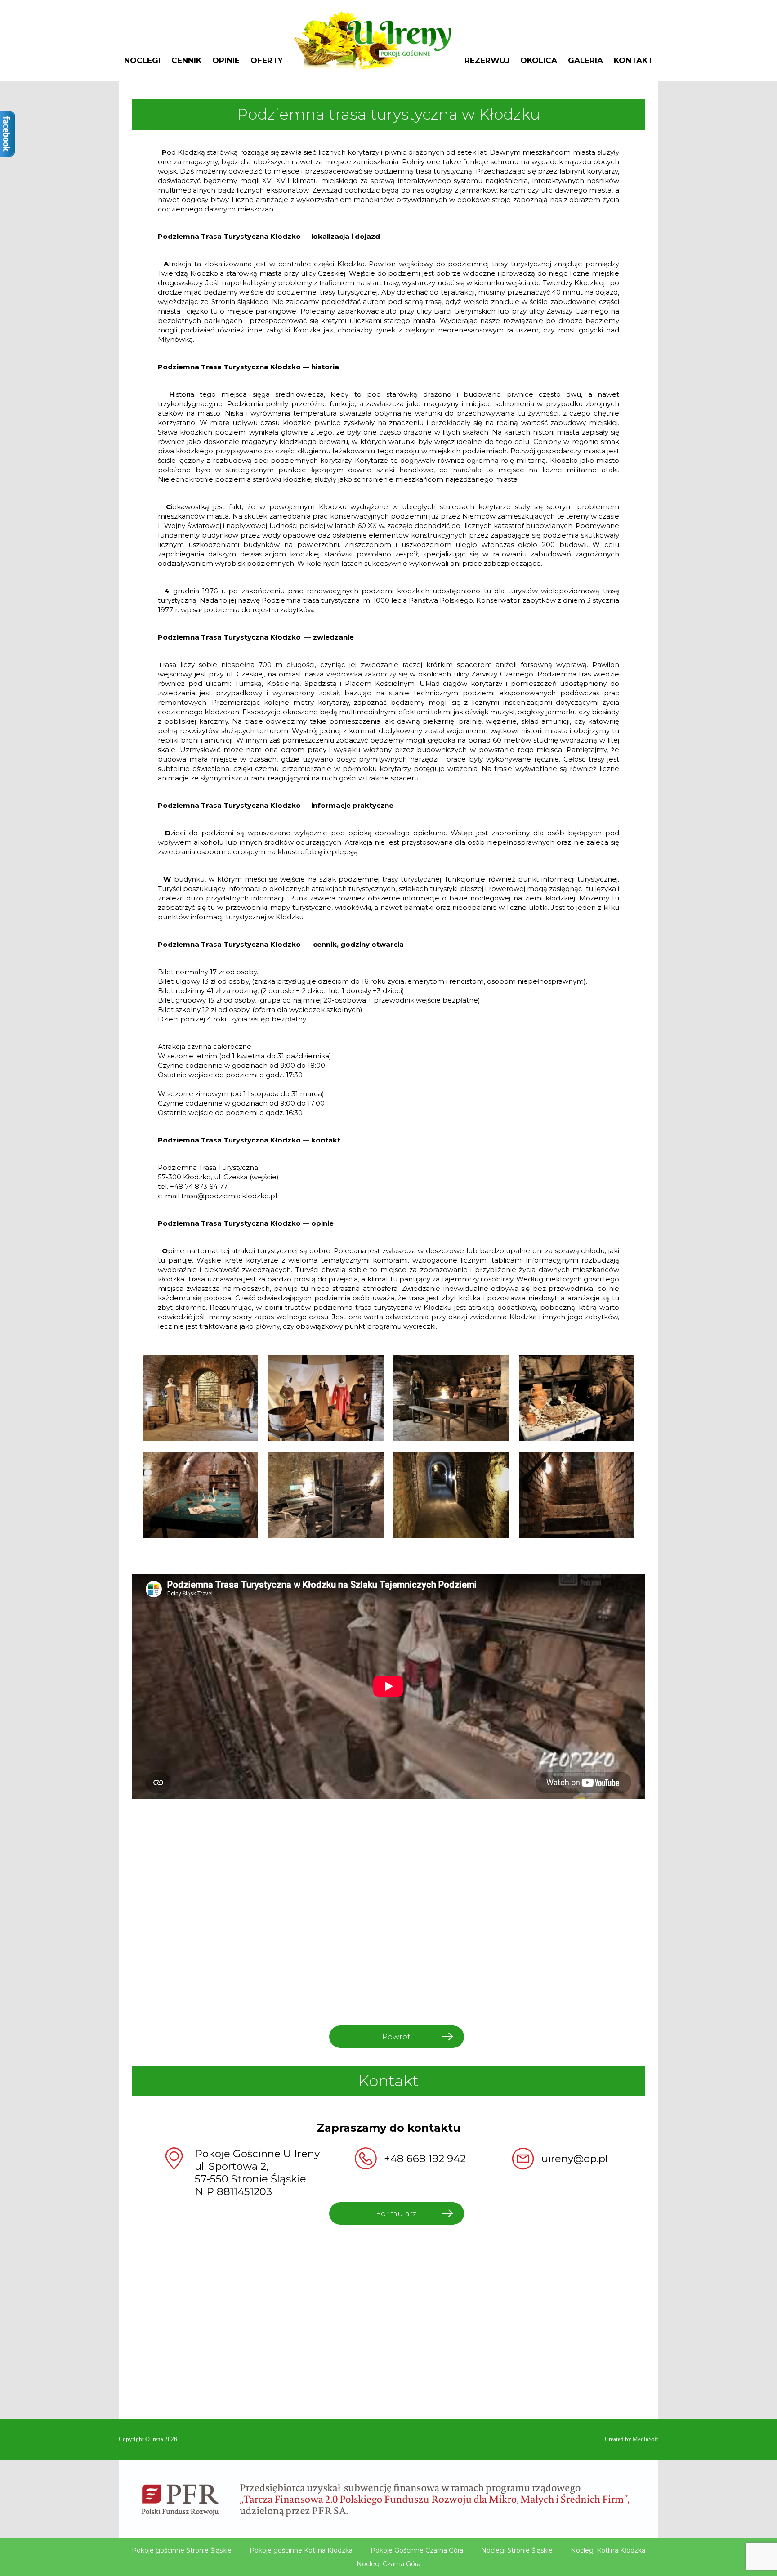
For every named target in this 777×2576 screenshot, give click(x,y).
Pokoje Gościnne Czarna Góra (417, 2550)
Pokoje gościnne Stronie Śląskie (182, 2550)
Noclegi (142, 61)
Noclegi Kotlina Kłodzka (608, 2550)
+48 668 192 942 (425, 2159)
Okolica (539, 61)
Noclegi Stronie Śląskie (517, 2550)
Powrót (396, 2037)
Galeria (585, 61)
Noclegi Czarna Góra (388, 2564)
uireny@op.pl (575, 2159)
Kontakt (633, 61)
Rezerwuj (487, 61)
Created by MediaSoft (632, 2439)
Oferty (267, 61)
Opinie (226, 61)
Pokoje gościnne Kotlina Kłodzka (301, 2550)
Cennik (186, 61)
